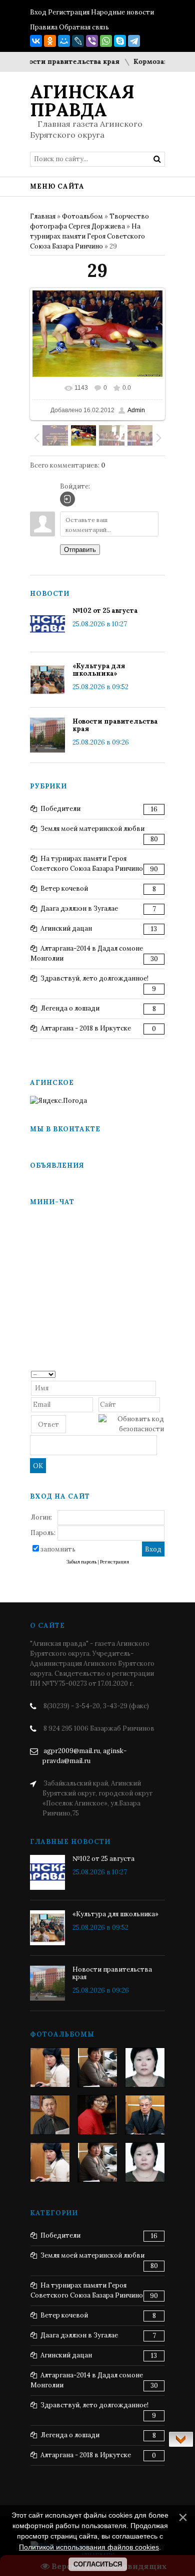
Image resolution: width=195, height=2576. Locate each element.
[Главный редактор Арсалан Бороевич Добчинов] (145, 2115)
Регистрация (69, 12)
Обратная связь (84, 27)
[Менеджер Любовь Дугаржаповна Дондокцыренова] (97, 2067)
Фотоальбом (82, 216)
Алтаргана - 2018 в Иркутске (86, 1028)
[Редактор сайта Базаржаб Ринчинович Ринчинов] (50, 2115)
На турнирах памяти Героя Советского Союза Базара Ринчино (87, 236)
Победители (60, 809)
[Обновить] (161, 1374)
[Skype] (120, 41)
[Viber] (92, 41)
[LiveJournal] (78, 41)
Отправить (80, 550)
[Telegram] (134, 41)
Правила (44, 27)
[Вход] (67, 499)
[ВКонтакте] (36, 41)
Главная (43, 216)
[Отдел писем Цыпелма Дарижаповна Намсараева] (145, 2067)
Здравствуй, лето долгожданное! (94, 978)
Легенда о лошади (70, 1008)
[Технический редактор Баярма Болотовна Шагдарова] (50, 2067)
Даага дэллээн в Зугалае (79, 908)
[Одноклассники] (50, 41)
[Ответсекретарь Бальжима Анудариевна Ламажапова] (97, 2115)
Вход (38, 12)
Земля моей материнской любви (92, 829)
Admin (136, 410)
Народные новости (122, 12)
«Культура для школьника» (99, 670)
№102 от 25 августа (105, 611)
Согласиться (98, 2564)
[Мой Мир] (64, 41)
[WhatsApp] (106, 41)
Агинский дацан (66, 928)
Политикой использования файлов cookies (89, 2547)
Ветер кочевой (64, 889)
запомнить (58, 1549)
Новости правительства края (56, 62)
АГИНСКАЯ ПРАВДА (82, 101)
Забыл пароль (81, 1562)
